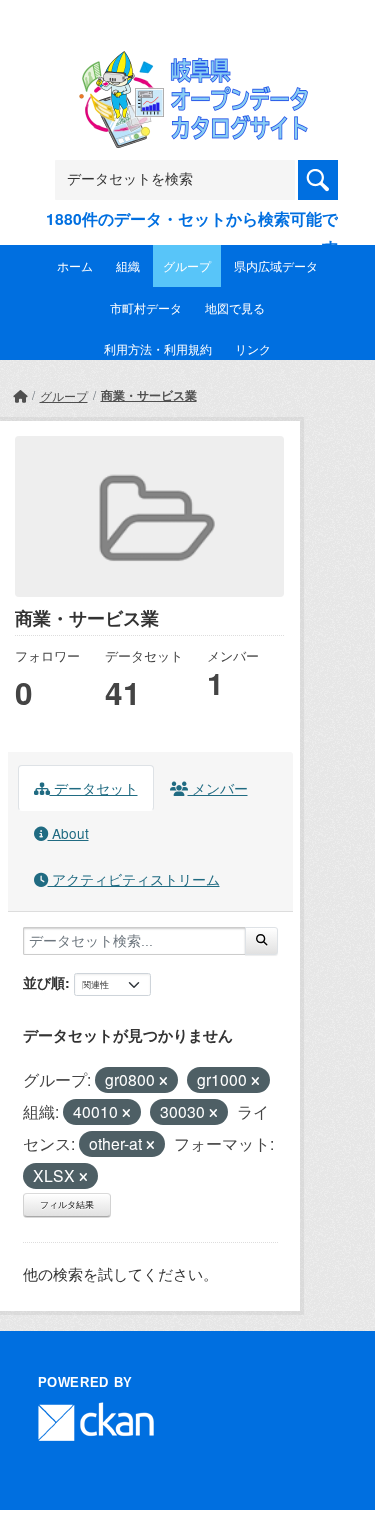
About (68, 833)
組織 (128, 265)
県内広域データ (276, 265)
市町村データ (146, 307)
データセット (94, 788)
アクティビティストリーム (134, 879)
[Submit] (261, 941)
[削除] (163, 1081)
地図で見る (235, 307)
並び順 (44, 982)
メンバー (218, 788)
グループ (187, 265)
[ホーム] (20, 395)
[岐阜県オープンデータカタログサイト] (188, 63)
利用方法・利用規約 (158, 348)
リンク (253, 348)
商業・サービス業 (149, 395)
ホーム (75, 265)
